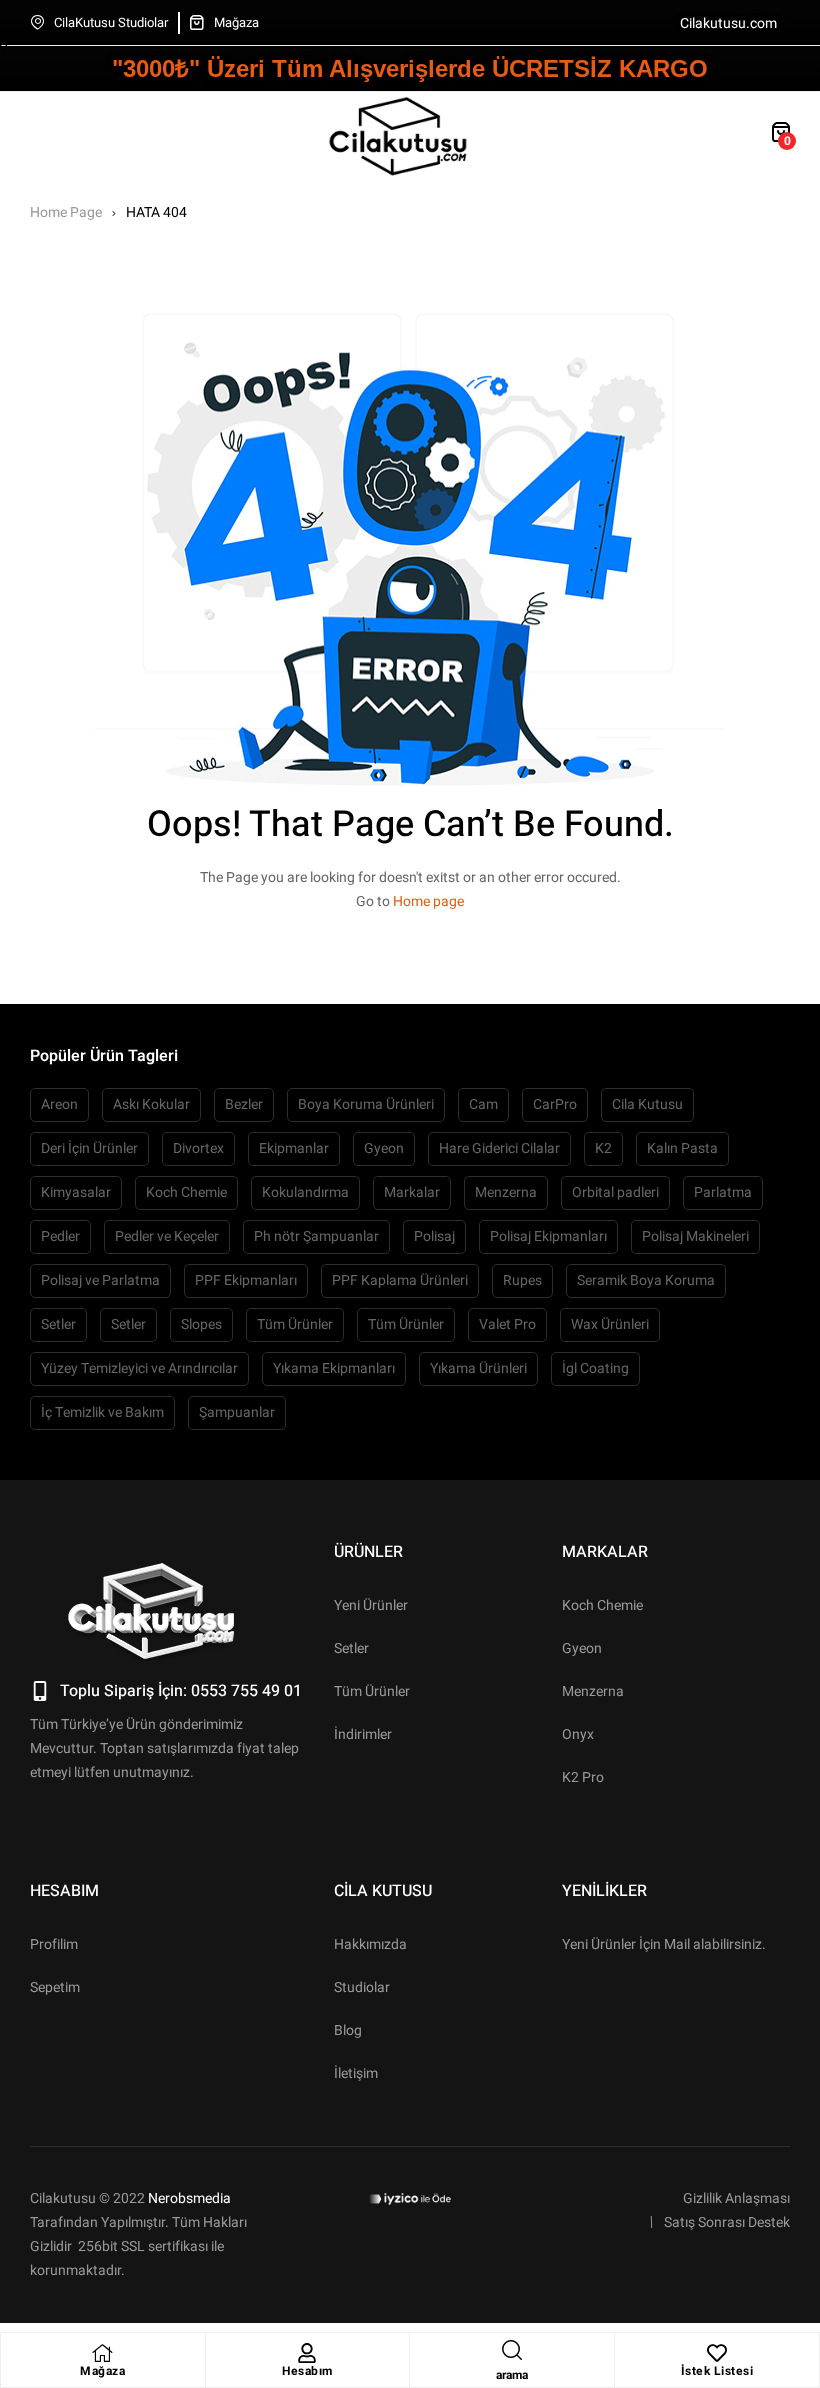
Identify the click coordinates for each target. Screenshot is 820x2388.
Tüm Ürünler (295, 1324)
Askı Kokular (151, 1104)
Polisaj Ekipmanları (548, 1236)
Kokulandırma (305, 1192)
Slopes (201, 1324)
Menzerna (506, 1192)
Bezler (244, 1104)
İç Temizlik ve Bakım (102, 1412)
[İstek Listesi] (717, 2353)
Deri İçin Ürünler (89, 1148)
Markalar (412, 1192)
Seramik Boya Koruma (646, 1280)
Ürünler (368, 1552)
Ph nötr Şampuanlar (316, 1236)
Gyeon (384, 1148)
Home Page (66, 212)
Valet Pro (507, 1324)
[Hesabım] (307, 2353)
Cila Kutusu (647, 1104)
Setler (58, 1324)
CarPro (555, 1104)
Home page (428, 901)
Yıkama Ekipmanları (334, 1368)
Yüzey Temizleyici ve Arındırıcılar (139, 1368)
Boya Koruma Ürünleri (366, 1104)
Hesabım (307, 2371)
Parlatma (723, 1192)
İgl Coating (595, 1368)
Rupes (522, 1280)
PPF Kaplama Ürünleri (400, 1280)
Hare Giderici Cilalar (499, 1148)
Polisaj (434, 1236)
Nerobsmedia (189, 2198)
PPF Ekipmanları (246, 1280)
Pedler (60, 1236)
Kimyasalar (76, 1192)
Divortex (198, 1148)
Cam (483, 1104)
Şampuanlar (237, 1412)
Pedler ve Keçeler (167, 1236)
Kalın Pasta (682, 1148)
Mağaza (102, 2371)
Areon (59, 1104)
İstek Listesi (717, 2371)
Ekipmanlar (294, 1148)
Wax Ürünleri (610, 1324)
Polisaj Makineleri (695, 1236)
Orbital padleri (615, 1192)
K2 (603, 1148)
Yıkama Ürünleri (478, 1368)
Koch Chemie (186, 1192)
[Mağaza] (103, 2353)
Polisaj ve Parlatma (100, 1280)
